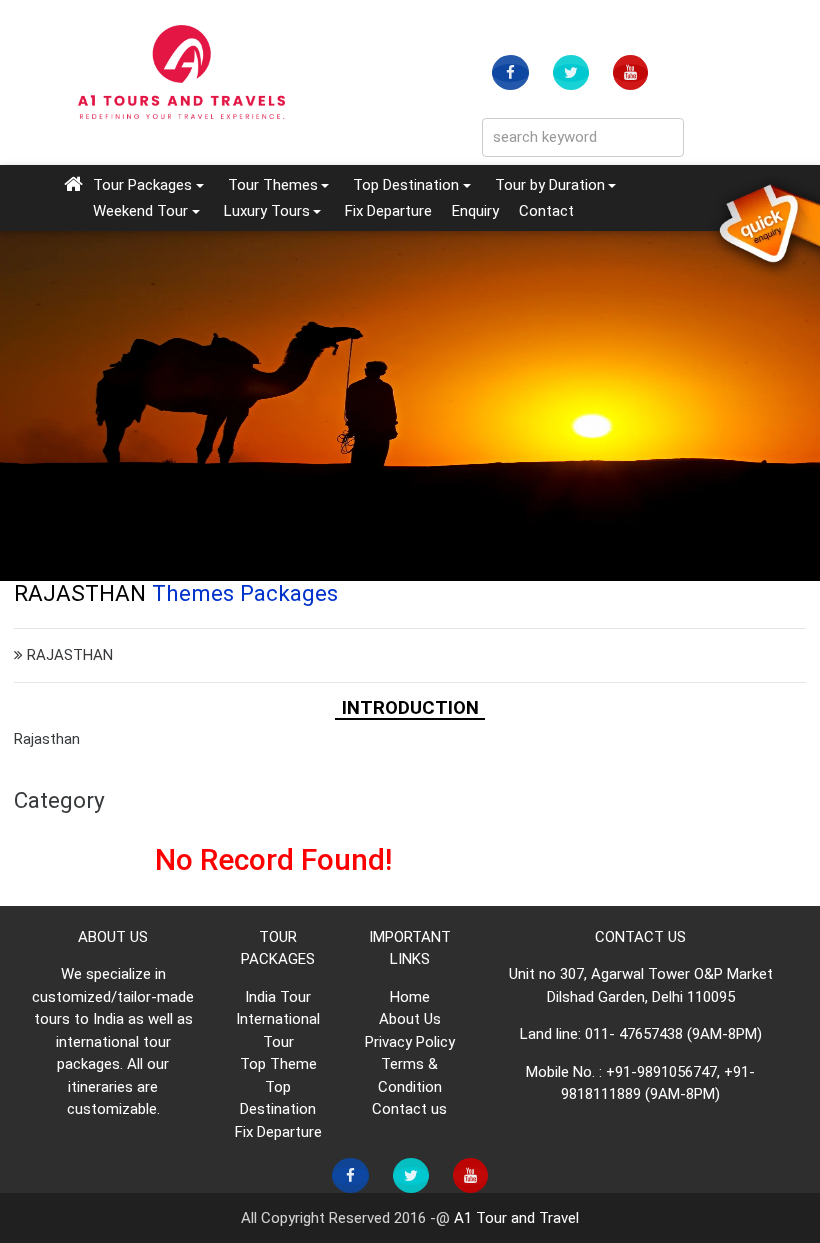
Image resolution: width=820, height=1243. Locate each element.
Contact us (409, 1109)
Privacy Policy (410, 1042)
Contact (546, 210)
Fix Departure (388, 211)
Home (410, 997)
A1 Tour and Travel (516, 1218)
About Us (410, 1019)
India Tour (278, 997)
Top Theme (278, 1064)
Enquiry (475, 210)
